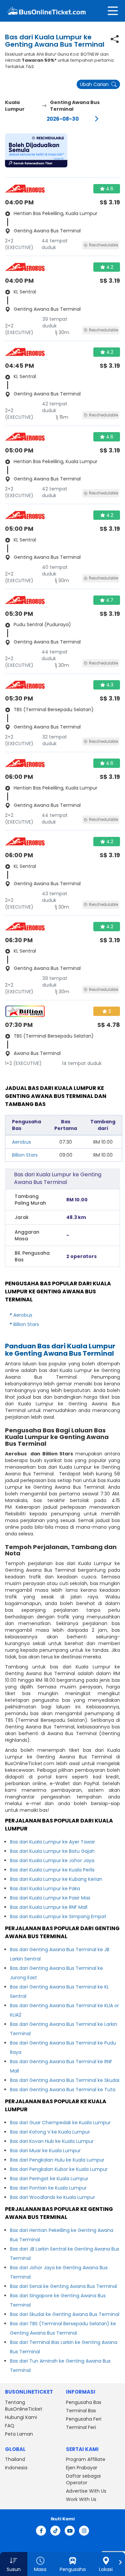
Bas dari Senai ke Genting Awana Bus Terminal (63, 2286)
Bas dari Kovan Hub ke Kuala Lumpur (52, 2141)
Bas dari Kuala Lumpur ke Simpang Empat (58, 1916)
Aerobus (21, 1142)
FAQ (10, 2426)
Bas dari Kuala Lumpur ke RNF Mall (49, 1907)
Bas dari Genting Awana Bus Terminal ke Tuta (63, 2090)
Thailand (15, 2459)
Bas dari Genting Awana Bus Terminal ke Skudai (65, 2080)
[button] (36, 150)
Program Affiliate (86, 2459)
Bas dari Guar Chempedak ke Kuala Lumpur (60, 2123)
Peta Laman (19, 2434)
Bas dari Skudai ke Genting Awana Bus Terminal (65, 2314)
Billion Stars (25, 1155)
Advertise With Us (86, 2491)
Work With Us (81, 2499)
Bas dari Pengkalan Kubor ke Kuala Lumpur (59, 2169)
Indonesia (16, 2468)
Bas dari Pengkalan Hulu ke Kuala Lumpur (57, 2160)
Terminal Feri (81, 2427)
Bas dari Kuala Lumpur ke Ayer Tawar (52, 1842)
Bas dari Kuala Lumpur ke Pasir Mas (50, 1898)
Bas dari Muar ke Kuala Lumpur (45, 2151)
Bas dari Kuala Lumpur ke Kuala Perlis (52, 1870)
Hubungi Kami (21, 2417)
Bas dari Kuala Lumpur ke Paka (45, 1888)
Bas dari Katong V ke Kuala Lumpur (50, 2132)
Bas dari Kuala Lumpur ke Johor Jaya (52, 1860)
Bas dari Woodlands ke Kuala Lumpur (52, 2197)
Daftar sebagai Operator (83, 2479)
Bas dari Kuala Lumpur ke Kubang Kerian (56, 1879)
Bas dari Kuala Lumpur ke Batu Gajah (52, 1851)
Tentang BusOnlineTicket (24, 2406)
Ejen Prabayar (82, 2468)
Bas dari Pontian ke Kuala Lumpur (48, 2188)
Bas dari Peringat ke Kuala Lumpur (49, 2179)
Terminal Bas (81, 2411)
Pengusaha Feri (84, 2419)
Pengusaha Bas (84, 2402)
